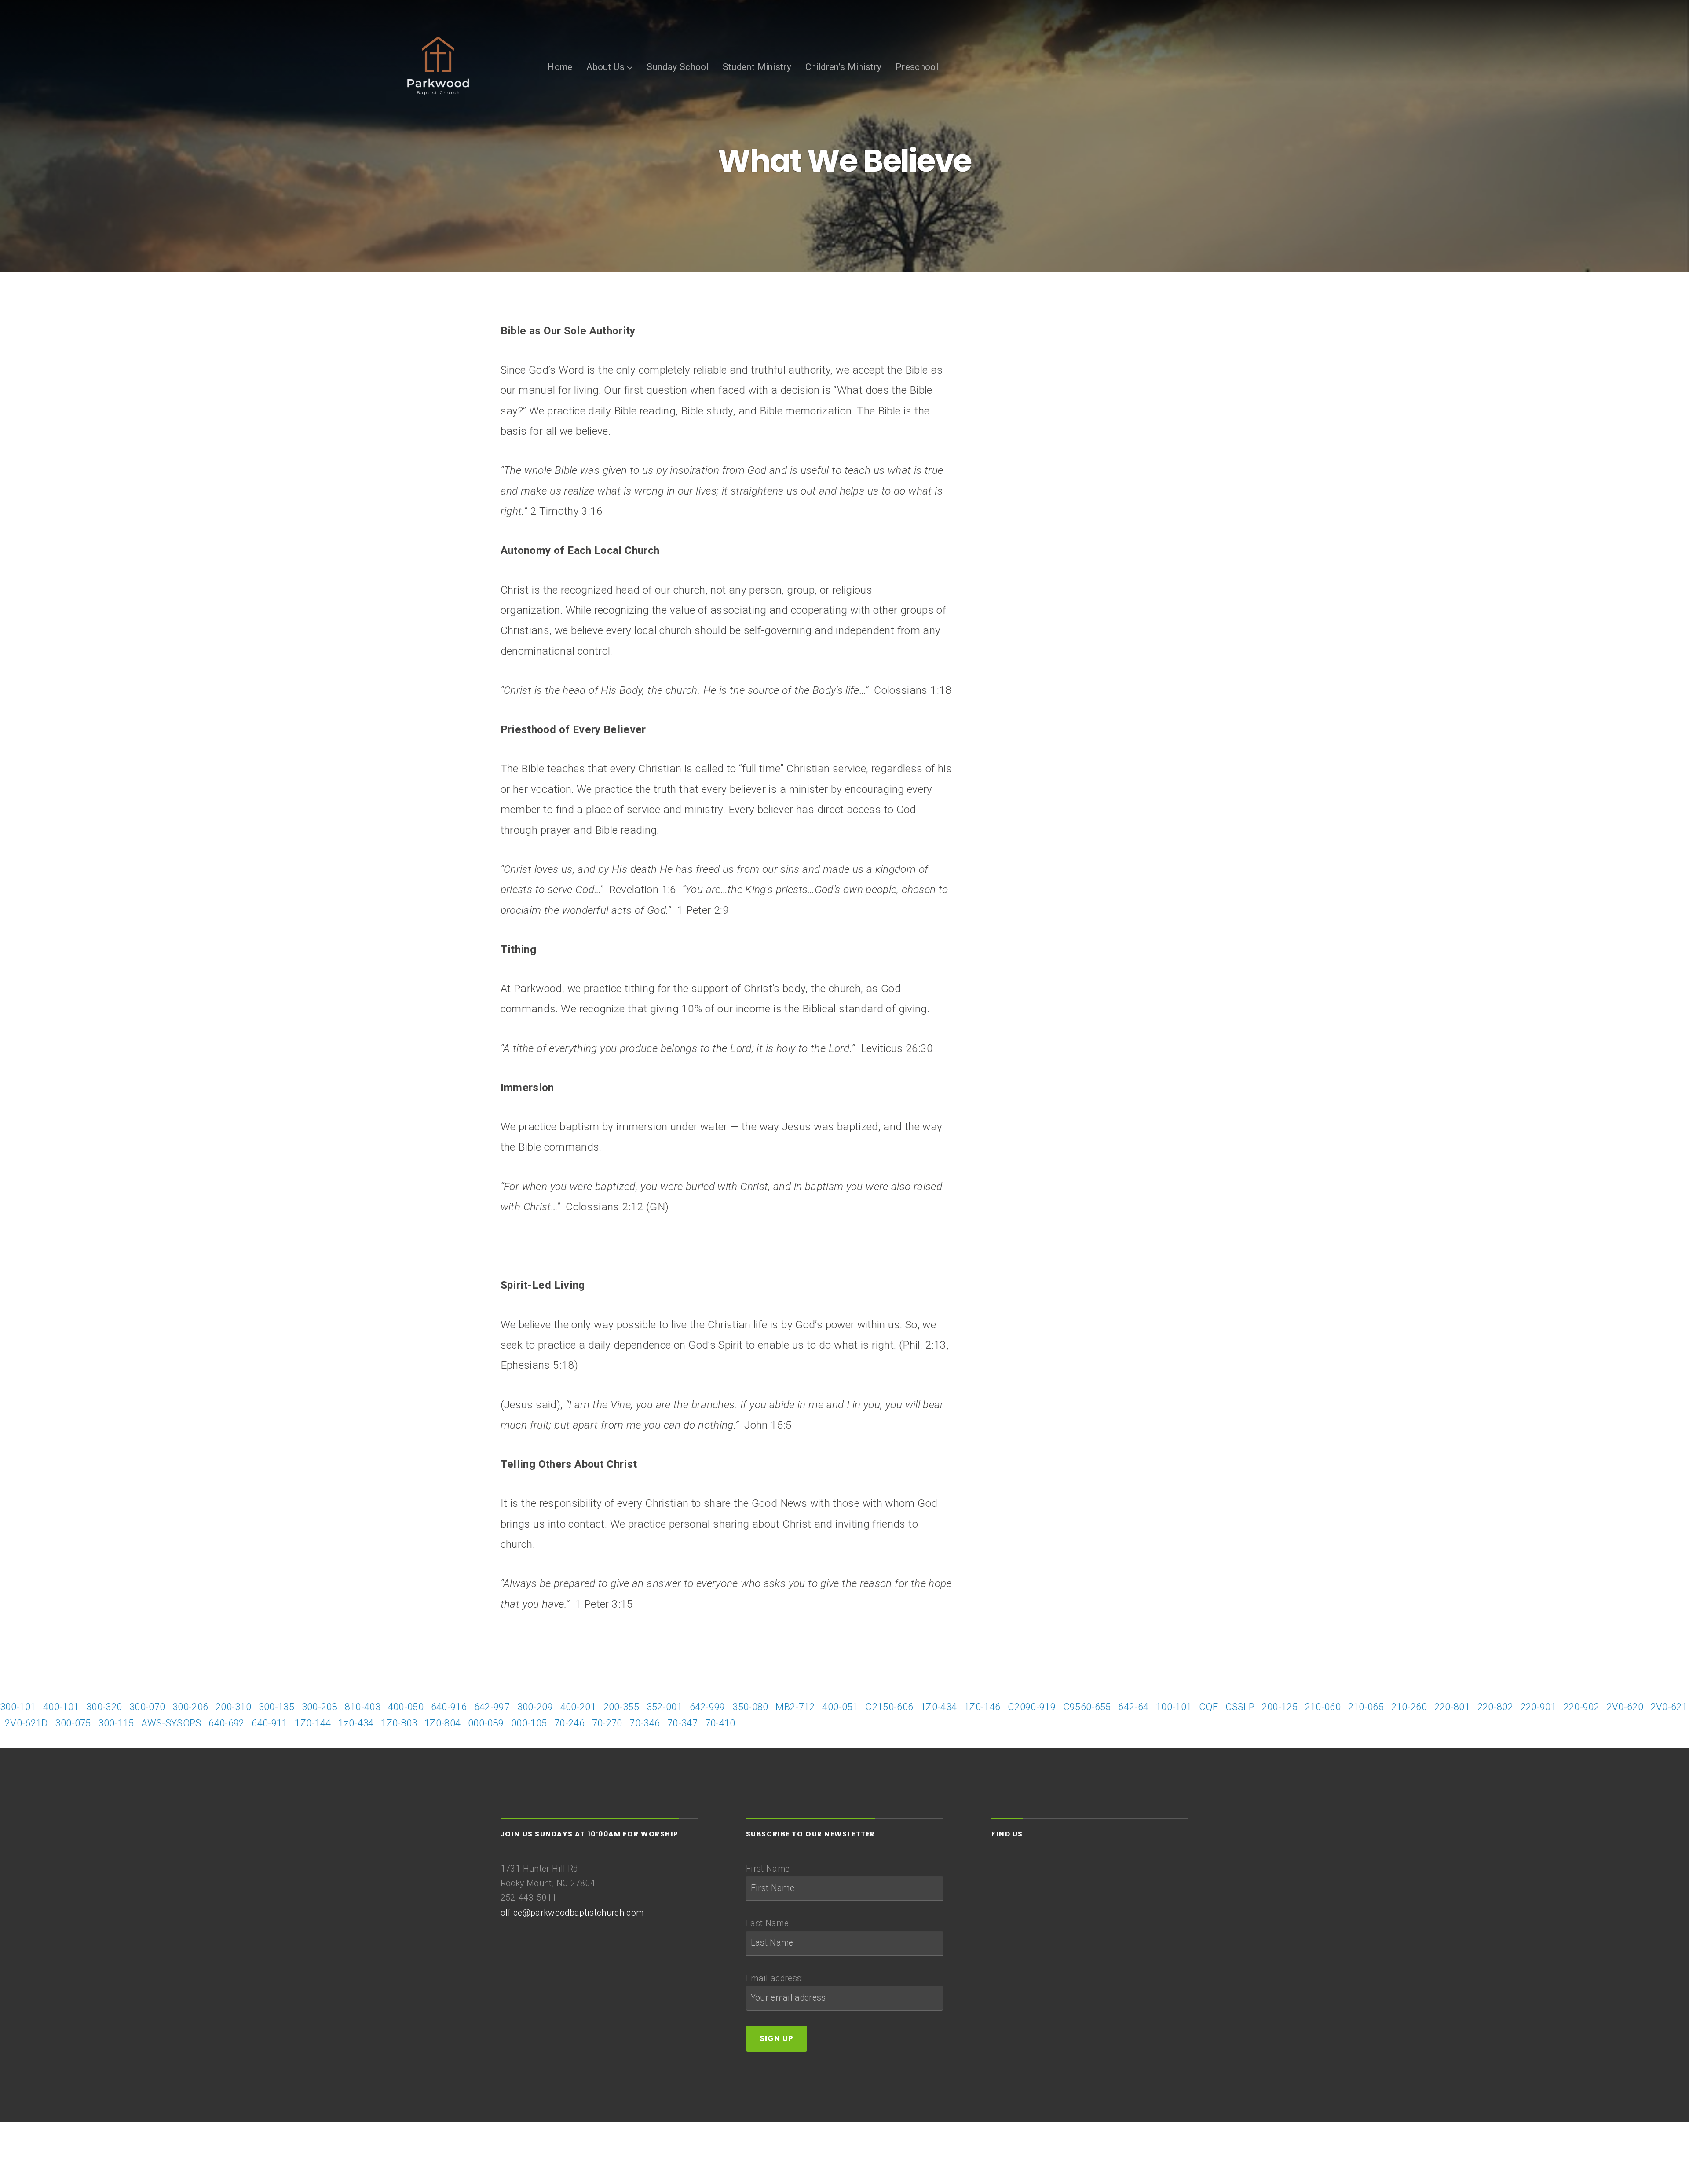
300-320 (104, 1707)
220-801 (1452, 1707)
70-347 (682, 1723)
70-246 (569, 1723)
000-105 (529, 1723)
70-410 (720, 1723)
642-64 (1133, 1707)
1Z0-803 (399, 1723)
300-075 (73, 1723)
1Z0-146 (982, 1707)
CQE (1208, 1707)
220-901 (1538, 1707)
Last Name (767, 1923)
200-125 (1280, 1707)
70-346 (645, 1723)
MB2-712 (795, 1707)
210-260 (1409, 1707)
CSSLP (1240, 1707)
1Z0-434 (939, 1707)
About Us (605, 67)
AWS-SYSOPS (171, 1723)
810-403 (363, 1707)
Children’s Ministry (844, 67)
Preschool (917, 67)
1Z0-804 (442, 1723)
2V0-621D (26, 1723)
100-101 (1174, 1707)
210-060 (1323, 1707)
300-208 (320, 1707)
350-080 (750, 1707)
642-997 (492, 1707)
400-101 (61, 1707)
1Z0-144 (313, 1723)
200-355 (621, 1707)
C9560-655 (1087, 1707)
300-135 (276, 1707)
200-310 (233, 1707)
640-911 (269, 1723)
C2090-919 (1032, 1707)
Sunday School (678, 67)
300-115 (116, 1723)
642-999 (707, 1707)
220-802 (1495, 1707)
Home (560, 67)
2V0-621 (1669, 1707)
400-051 (840, 1707)
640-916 (449, 1707)
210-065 (1366, 1707)
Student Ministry (757, 67)
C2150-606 (889, 1707)
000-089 (486, 1723)
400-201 (578, 1707)
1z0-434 (356, 1723)
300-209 (535, 1707)
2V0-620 (1625, 1707)
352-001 (664, 1707)
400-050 (406, 1707)
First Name (768, 1869)
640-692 (226, 1723)
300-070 (147, 1707)
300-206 (190, 1707)
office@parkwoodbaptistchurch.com (572, 1913)
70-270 (607, 1723)
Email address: (775, 1978)
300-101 (18, 1707)
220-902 (1581, 1707)
